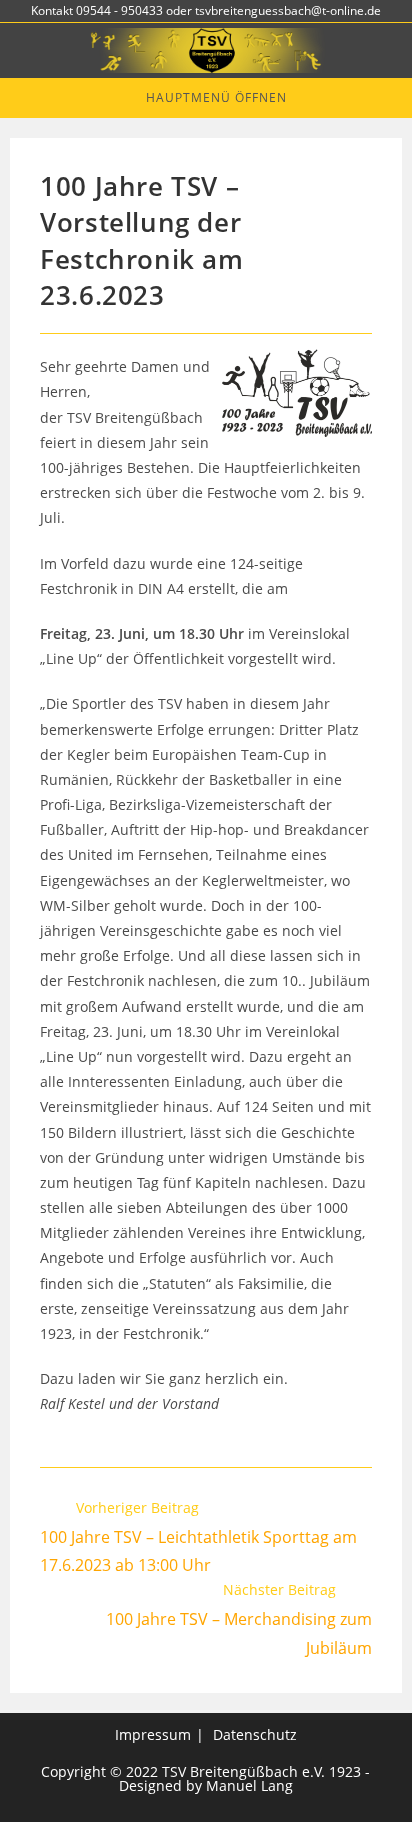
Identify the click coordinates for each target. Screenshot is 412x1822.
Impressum (153, 1734)
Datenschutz (255, 1734)
